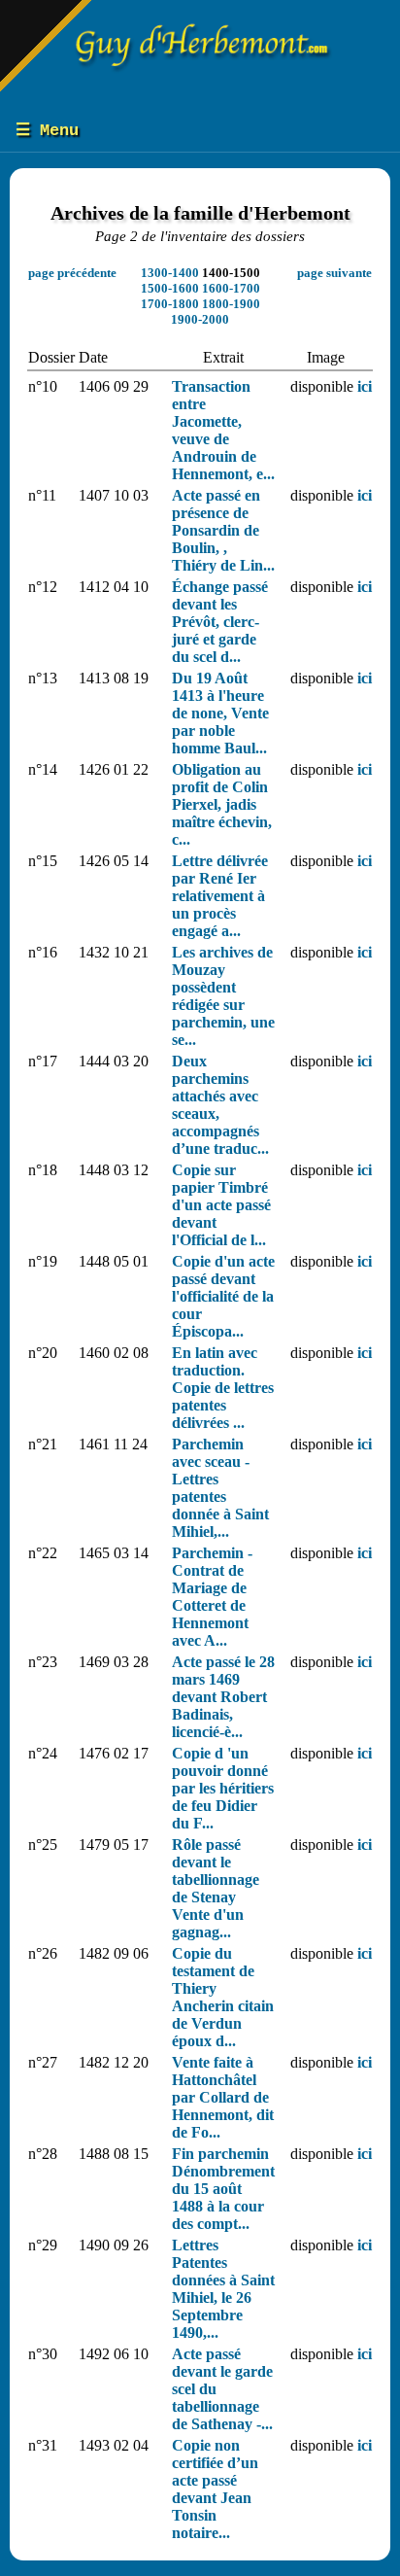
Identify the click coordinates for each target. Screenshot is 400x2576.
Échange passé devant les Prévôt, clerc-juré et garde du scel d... (220, 622)
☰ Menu (47, 131)
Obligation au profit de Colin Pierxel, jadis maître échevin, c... (222, 804)
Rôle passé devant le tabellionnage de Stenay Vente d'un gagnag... (216, 1888)
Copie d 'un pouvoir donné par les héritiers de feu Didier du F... (223, 1788)
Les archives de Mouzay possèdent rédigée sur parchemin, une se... (223, 996)
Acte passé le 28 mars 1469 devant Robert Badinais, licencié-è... (223, 1697)
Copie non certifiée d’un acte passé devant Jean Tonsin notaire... (215, 2489)
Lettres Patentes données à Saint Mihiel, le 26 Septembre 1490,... (223, 2289)
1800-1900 (231, 304)
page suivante (334, 273)
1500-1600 (170, 288)
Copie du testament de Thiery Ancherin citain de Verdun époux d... (223, 1997)
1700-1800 (170, 304)
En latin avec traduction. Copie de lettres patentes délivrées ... (223, 1388)
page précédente (72, 273)
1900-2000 (200, 319)
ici (365, 386)
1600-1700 (231, 288)
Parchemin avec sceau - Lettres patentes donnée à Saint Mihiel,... (220, 1488)
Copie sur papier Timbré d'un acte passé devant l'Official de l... (221, 1205)
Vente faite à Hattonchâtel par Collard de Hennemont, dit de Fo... (223, 2097)
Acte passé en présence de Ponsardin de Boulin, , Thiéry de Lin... (223, 530)
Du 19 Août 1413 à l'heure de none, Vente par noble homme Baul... (220, 713)
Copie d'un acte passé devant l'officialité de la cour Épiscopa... (223, 1296)
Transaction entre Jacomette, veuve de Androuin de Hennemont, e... (223, 430)
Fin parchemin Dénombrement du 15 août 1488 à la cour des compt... (223, 2189)
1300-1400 (170, 273)
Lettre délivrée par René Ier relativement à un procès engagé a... (220, 896)
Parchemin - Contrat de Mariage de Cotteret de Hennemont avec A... (212, 1597)
